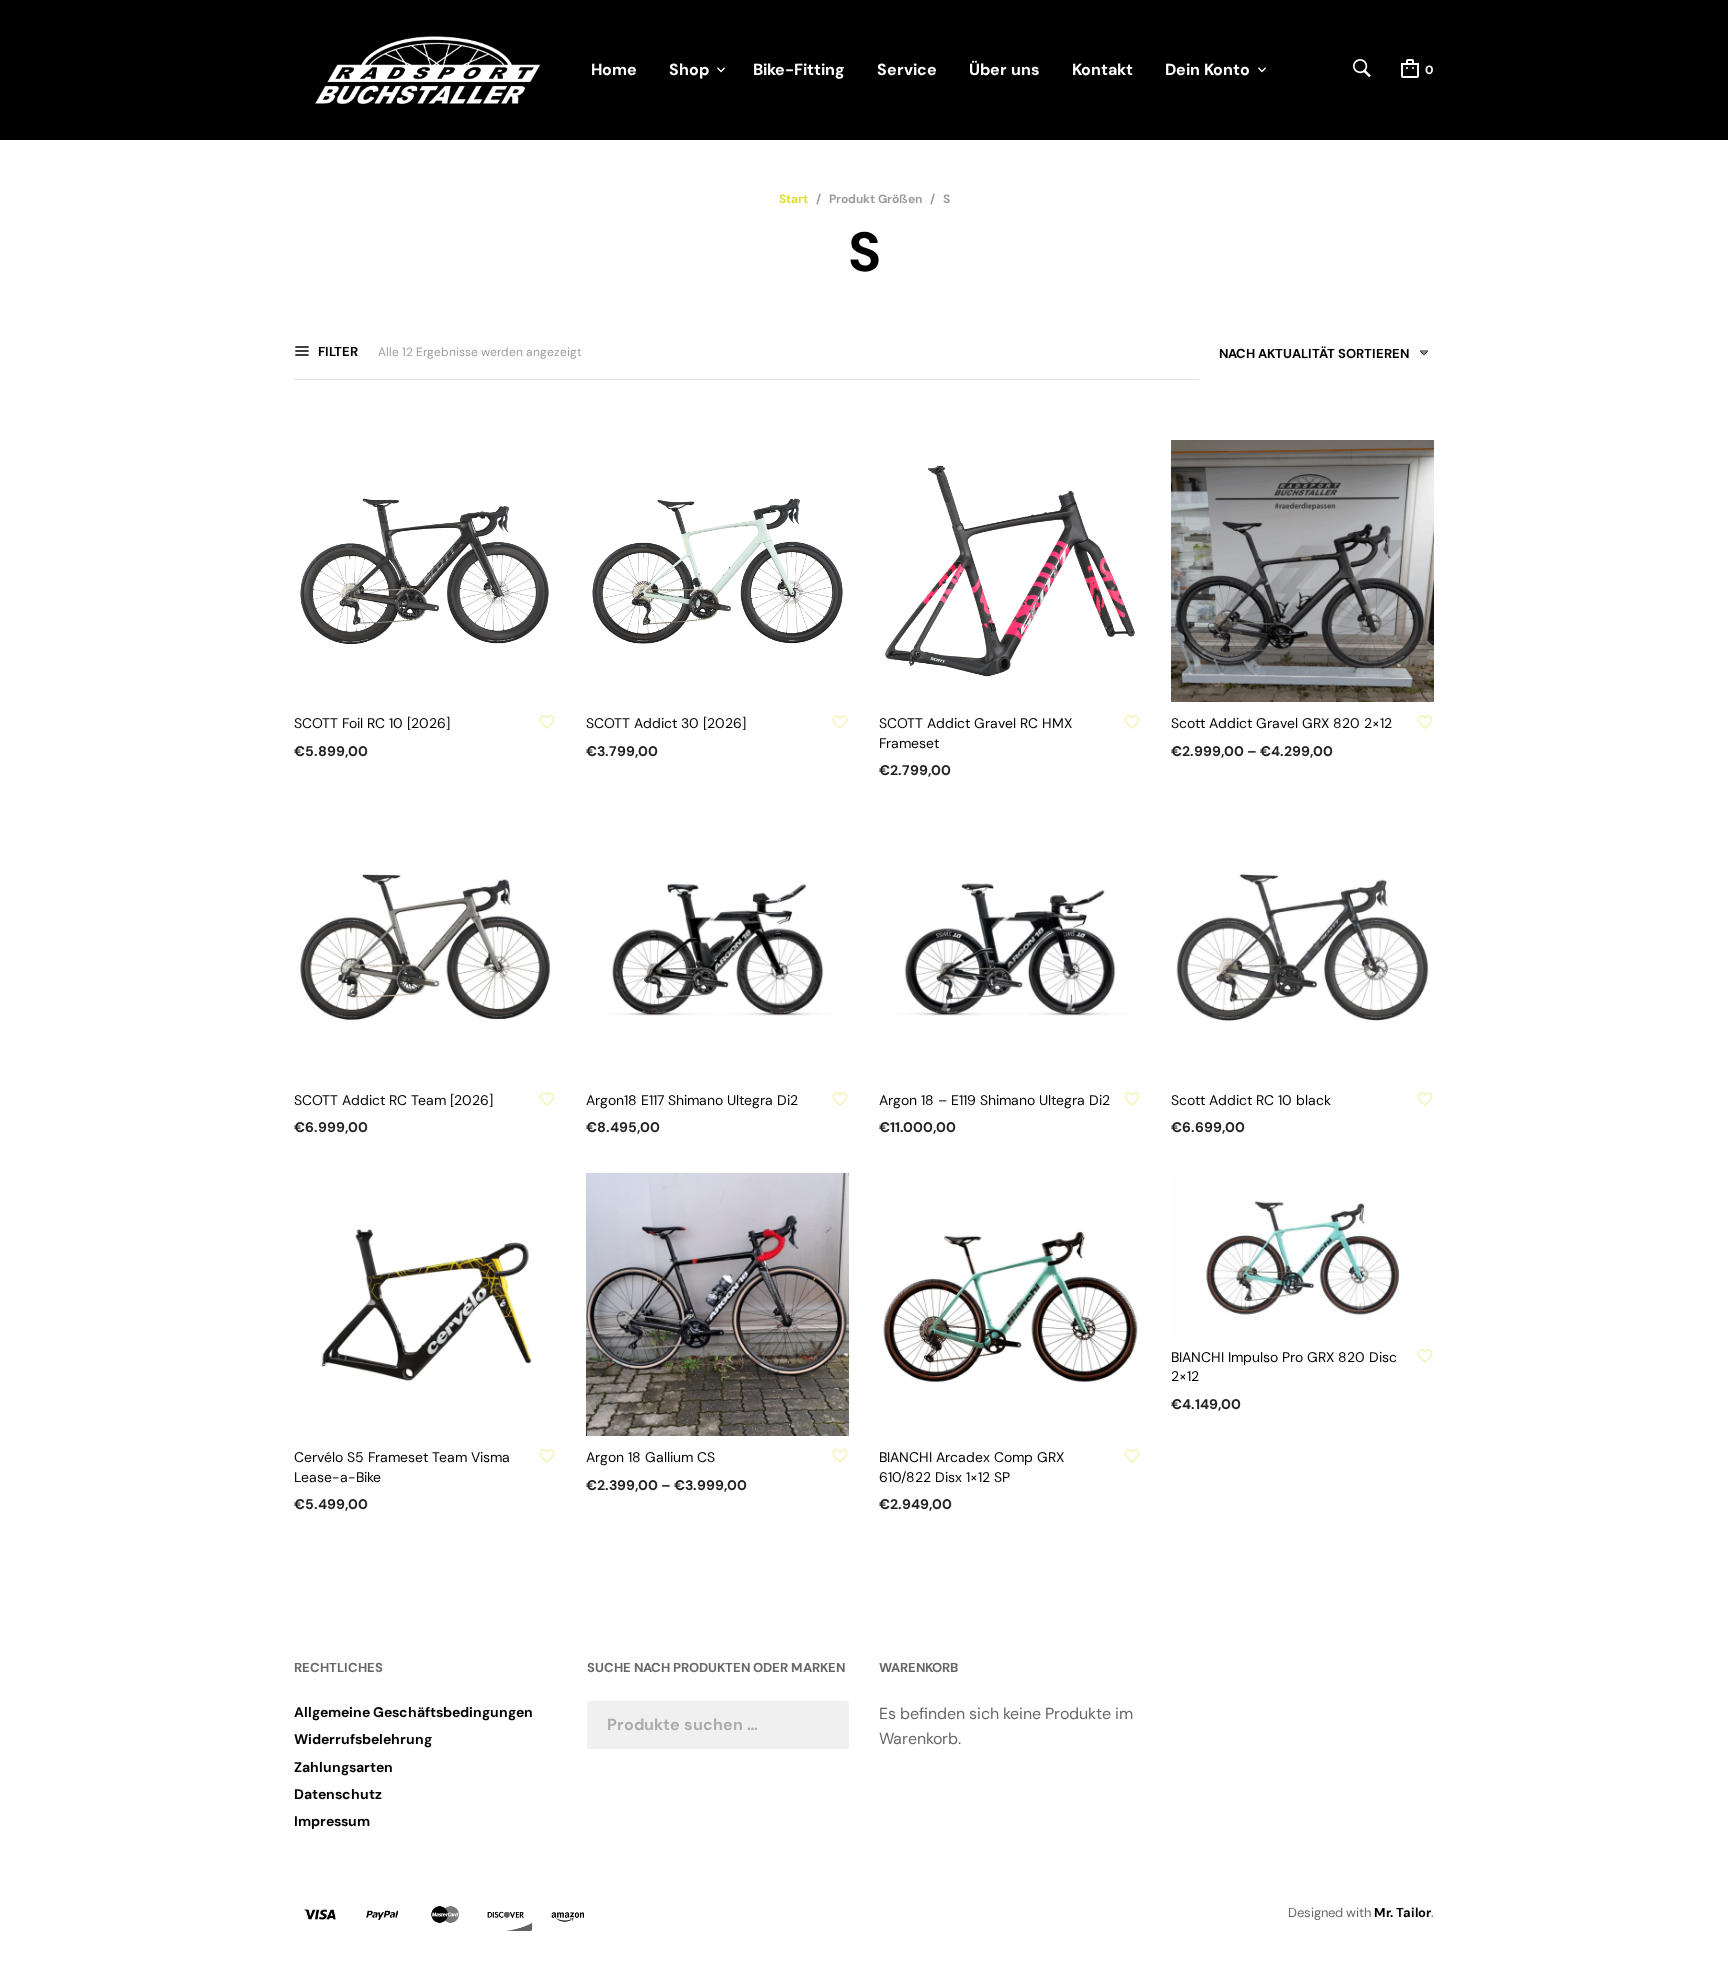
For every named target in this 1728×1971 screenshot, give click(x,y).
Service (907, 69)
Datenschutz (338, 1794)
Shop (689, 69)
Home (614, 69)
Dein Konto (1207, 69)
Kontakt (1102, 69)
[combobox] (1316, 357)
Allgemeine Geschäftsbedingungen (413, 1712)
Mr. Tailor (1402, 1912)
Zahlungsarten (343, 1767)
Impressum (332, 1821)
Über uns (1004, 69)
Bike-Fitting (799, 69)
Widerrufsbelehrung (363, 1739)
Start (793, 199)
